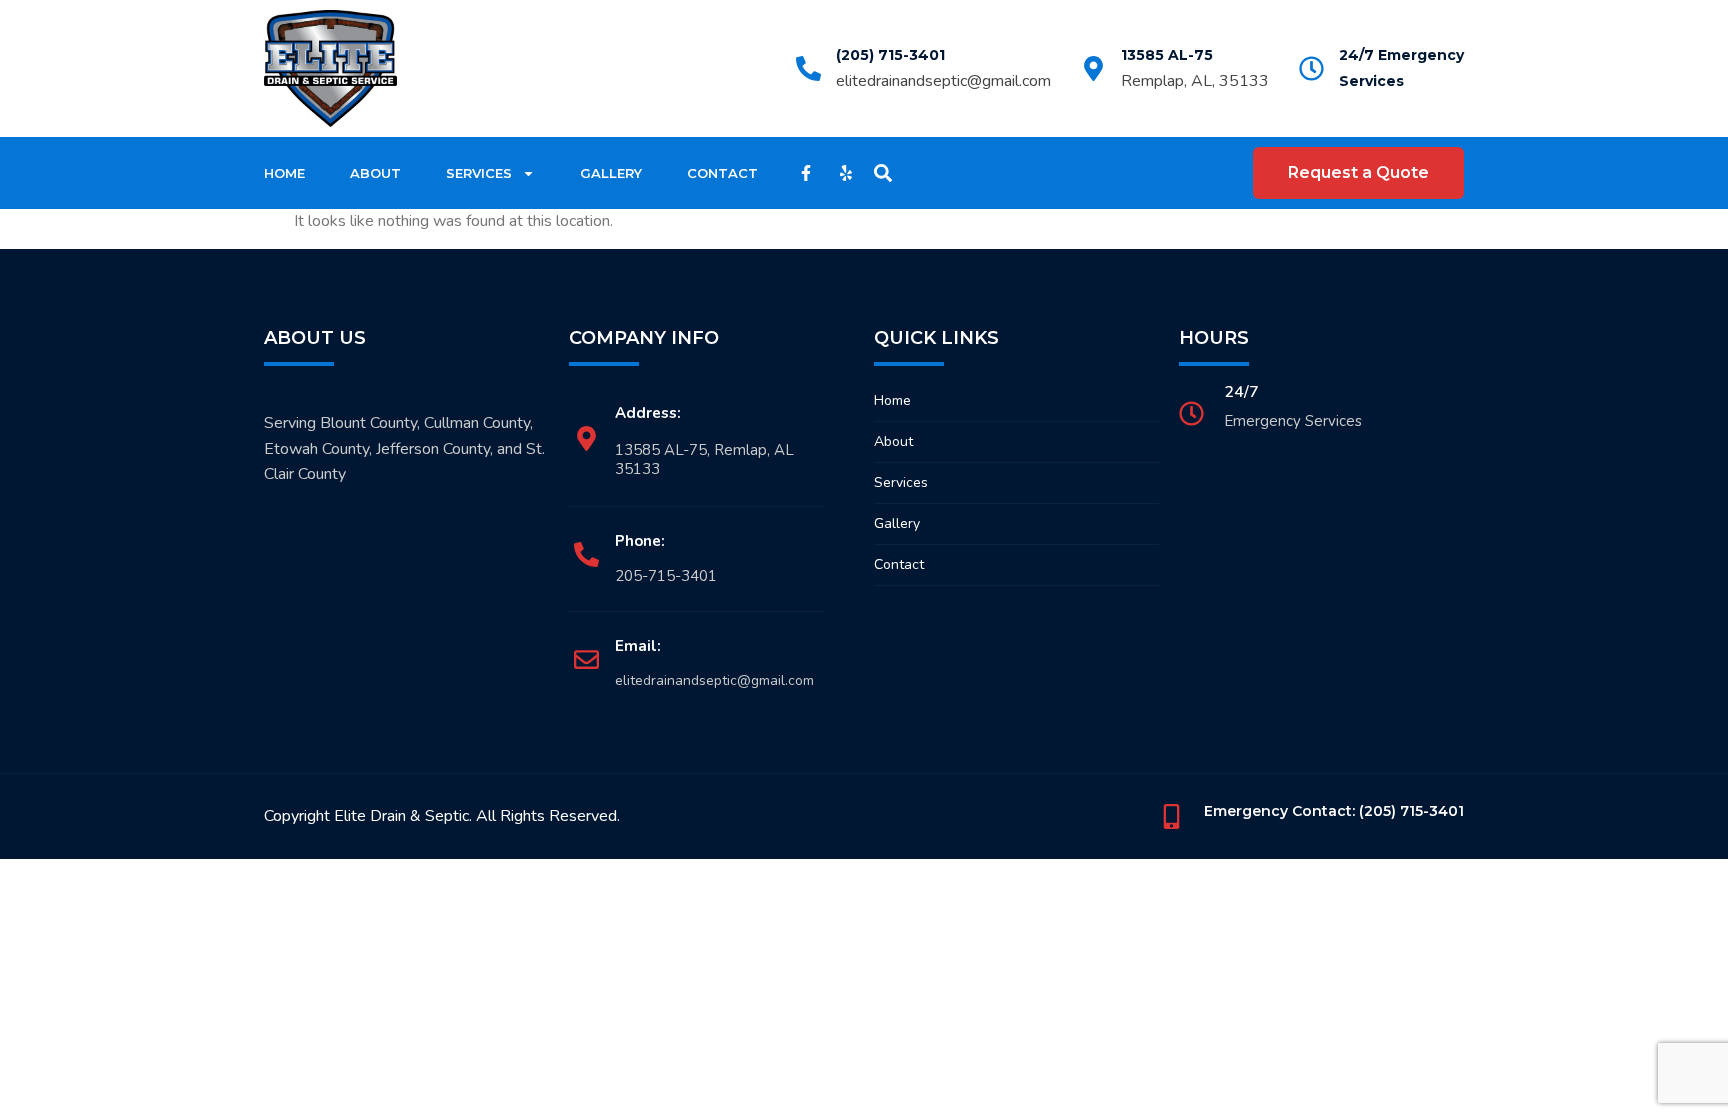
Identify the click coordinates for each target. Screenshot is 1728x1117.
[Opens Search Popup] (883, 173)
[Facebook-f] (806, 173)
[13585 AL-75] (1093, 68)
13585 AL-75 (1167, 55)
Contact (722, 173)
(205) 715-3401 (890, 55)
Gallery (611, 173)
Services (479, 173)
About (375, 173)
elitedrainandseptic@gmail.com (943, 81)
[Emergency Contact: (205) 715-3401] (1171, 816)
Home (284, 173)
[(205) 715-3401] (808, 68)
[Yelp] (846, 173)
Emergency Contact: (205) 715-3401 (1334, 811)
